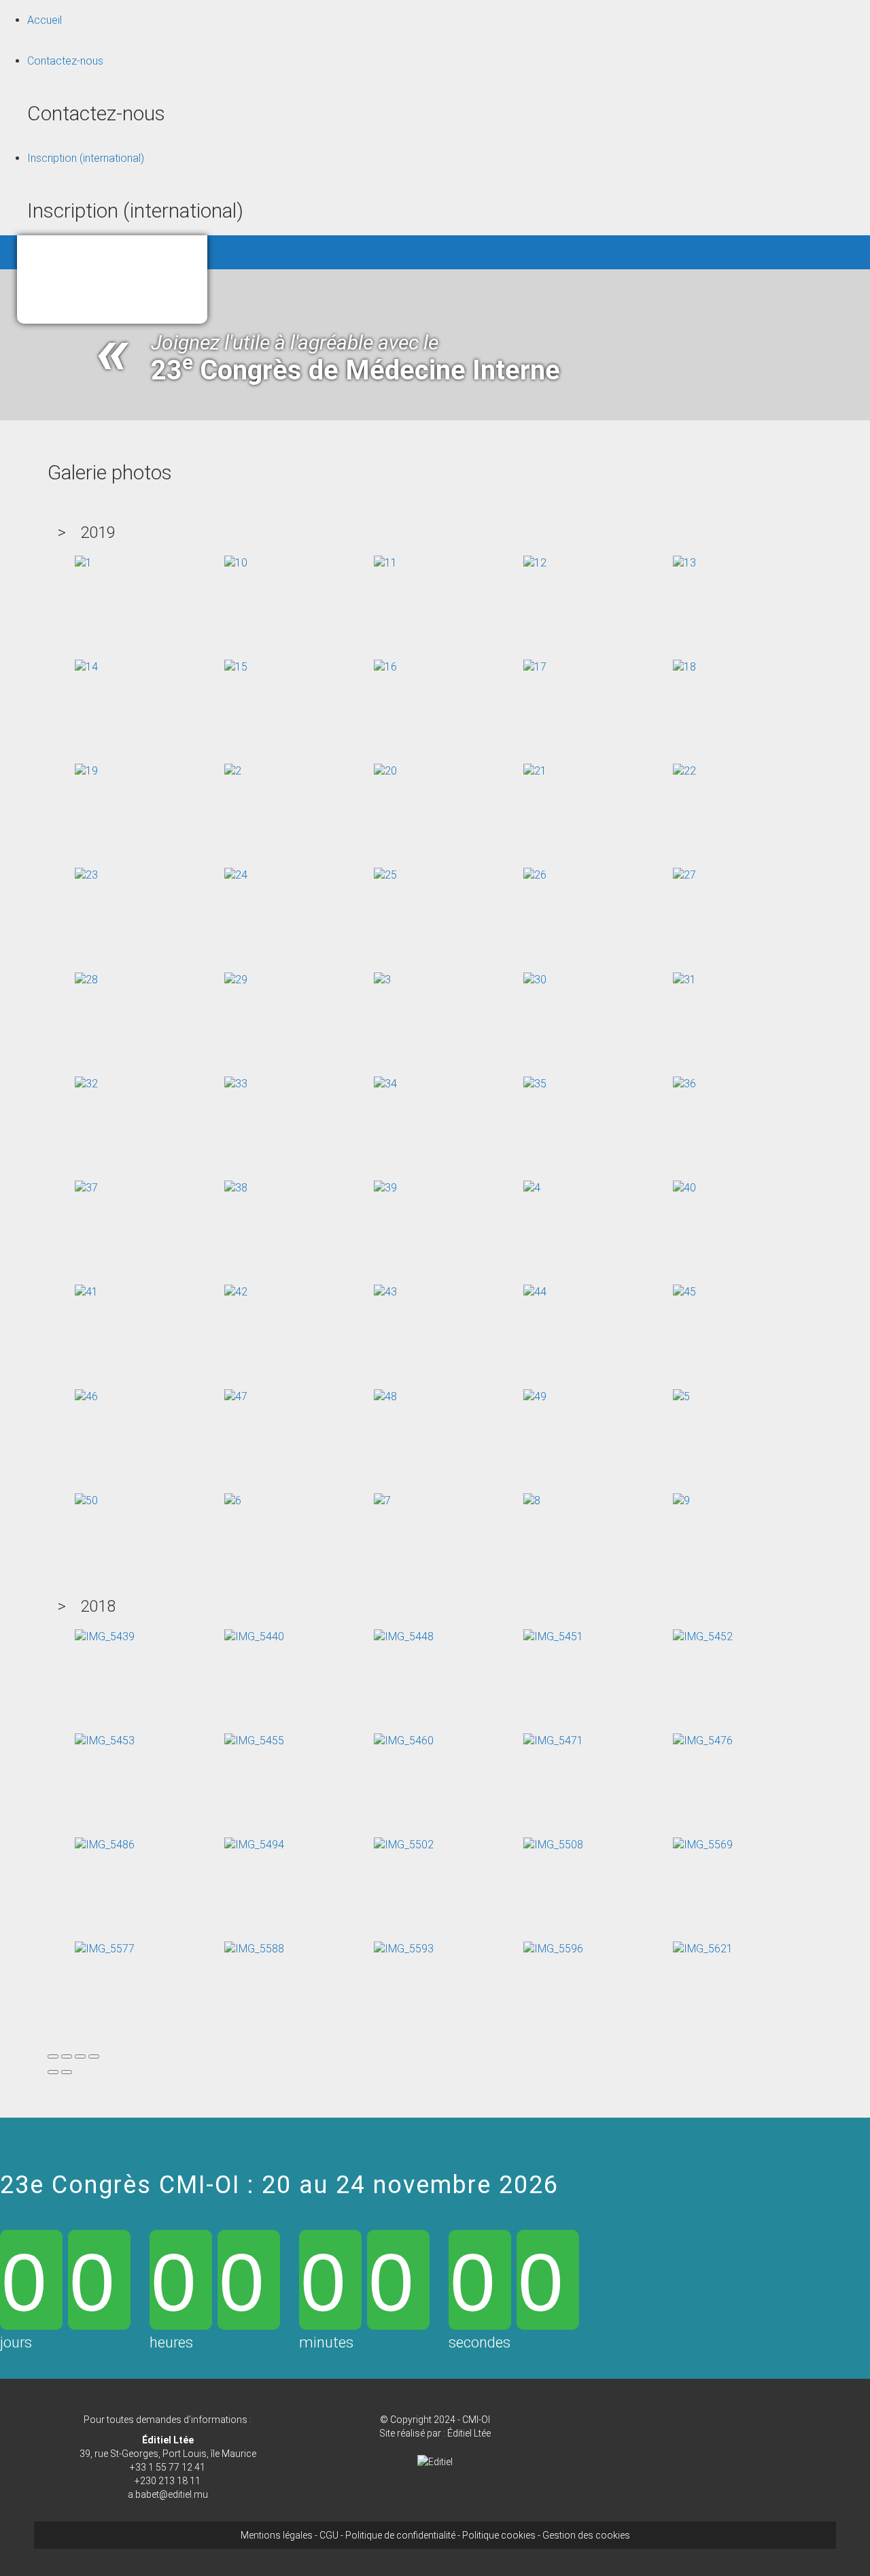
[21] (535, 771)
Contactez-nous (65, 61)
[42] (236, 1292)
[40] (684, 1188)
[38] (236, 1188)
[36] (684, 1084)
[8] (532, 1501)
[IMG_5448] (404, 1636)
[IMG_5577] (105, 1949)
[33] (236, 1084)
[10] (236, 562)
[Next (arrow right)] (67, 2072)
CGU (329, 2535)
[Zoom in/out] (94, 2056)
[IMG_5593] (404, 1949)
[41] (86, 1292)
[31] (684, 979)
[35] (535, 1084)
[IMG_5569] (703, 1845)
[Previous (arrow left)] (53, 2072)
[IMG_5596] (553, 1949)
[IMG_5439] (105, 1636)
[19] (86, 771)
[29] (236, 979)
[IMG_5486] (105, 1845)
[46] (86, 1396)
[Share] (67, 2056)
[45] (684, 1292)
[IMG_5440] (254, 1636)
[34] (385, 1084)
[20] (385, 771)
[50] (86, 1501)
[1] (83, 562)
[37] (86, 1188)
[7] (382, 1501)
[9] (681, 1501)
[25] (385, 875)
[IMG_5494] (254, 1845)
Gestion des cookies (586, 2535)
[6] (233, 1501)
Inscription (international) (86, 158)
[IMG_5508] (553, 1845)
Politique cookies (499, 2535)
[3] (382, 979)
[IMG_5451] (553, 1636)
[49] (535, 1396)
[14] (86, 667)
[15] (236, 667)
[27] (684, 875)
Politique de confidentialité (400, 2535)
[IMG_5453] (105, 1741)
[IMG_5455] (254, 1741)
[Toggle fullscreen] (80, 2056)
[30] (535, 979)
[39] (385, 1188)
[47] (236, 1396)
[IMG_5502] (404, 1845)
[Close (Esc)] (53, 2056)
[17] (535, 667)
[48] (385, 1396)
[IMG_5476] (703, 1741)
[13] (684, 562)
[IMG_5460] (404, 1741)
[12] (535, 562)
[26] (535, 875)
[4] (532, 1188)
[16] (385, 667)
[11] (385, 562)
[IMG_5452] (703, 1636)
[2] (233, 771)
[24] (236, 875)
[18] (684, 667)
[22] (684, 771)
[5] (681, 1396)
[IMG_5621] (703, 1949)
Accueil (45, 20)
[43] (385, 1292)
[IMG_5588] (254, 1949)
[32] (86, 1084)
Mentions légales (277, 2535)
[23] (86, 875)
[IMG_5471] (553, 1741)
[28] (86, 979)
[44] (535, 1292)
